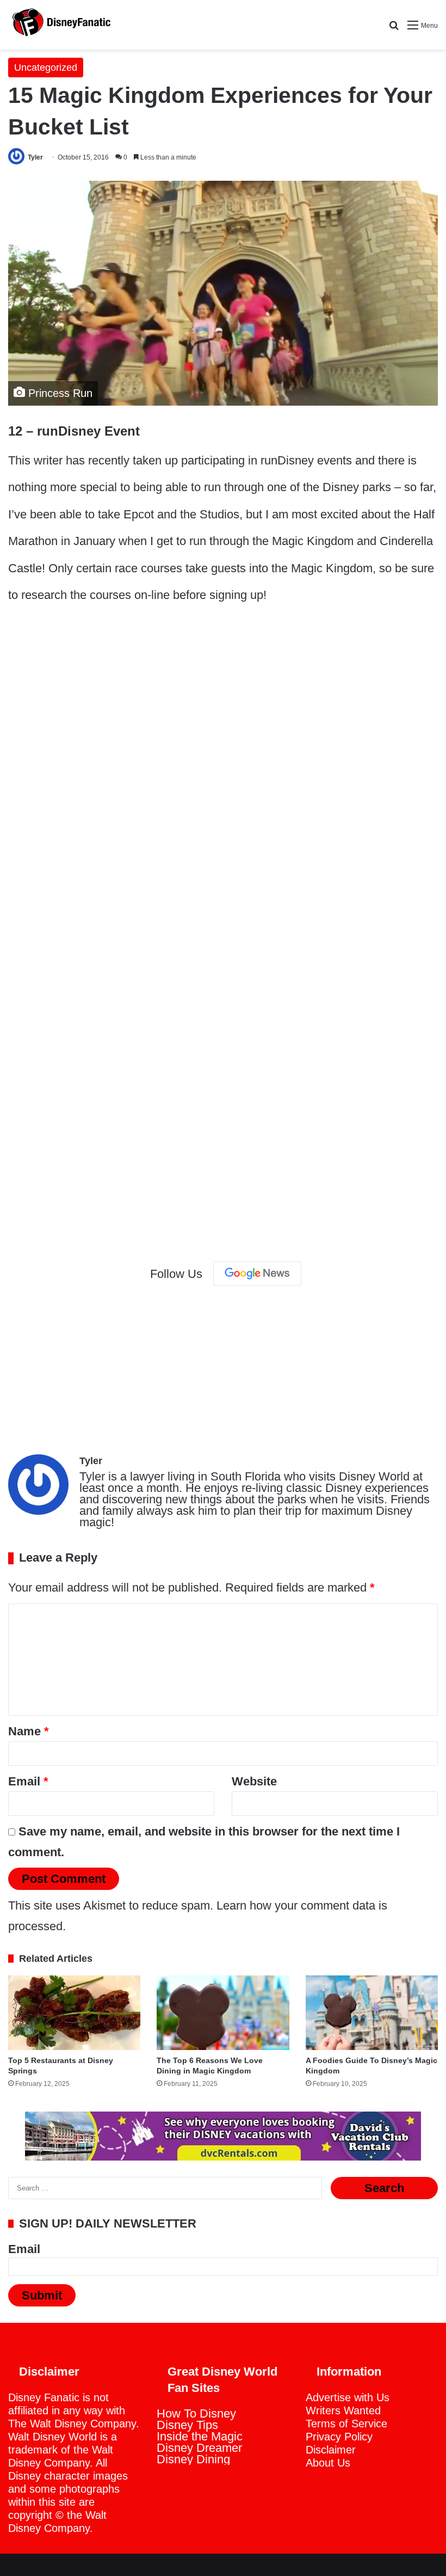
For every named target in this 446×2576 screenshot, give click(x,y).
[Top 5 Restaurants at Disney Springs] (74, 2013)
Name (29, 1731)
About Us (328, 2463)
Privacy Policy (339, 2437)
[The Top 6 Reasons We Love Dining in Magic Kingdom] (223, 2013)
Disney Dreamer (199, 2448)
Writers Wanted (343, 2410)
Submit (42, 2295)
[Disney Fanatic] (60, 25)
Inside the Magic (200, 2436)
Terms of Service (346, 2424)
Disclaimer (331, 2450)
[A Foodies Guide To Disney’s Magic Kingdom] (372, 2013)
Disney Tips (187, 2425)
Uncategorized (46, 68)
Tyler (35, 157)
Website (254, 1781)
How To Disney (196, 2413)
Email (28, 1781)
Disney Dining (193, 2459)
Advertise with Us (348, 2397)
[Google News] (257, 1274)
